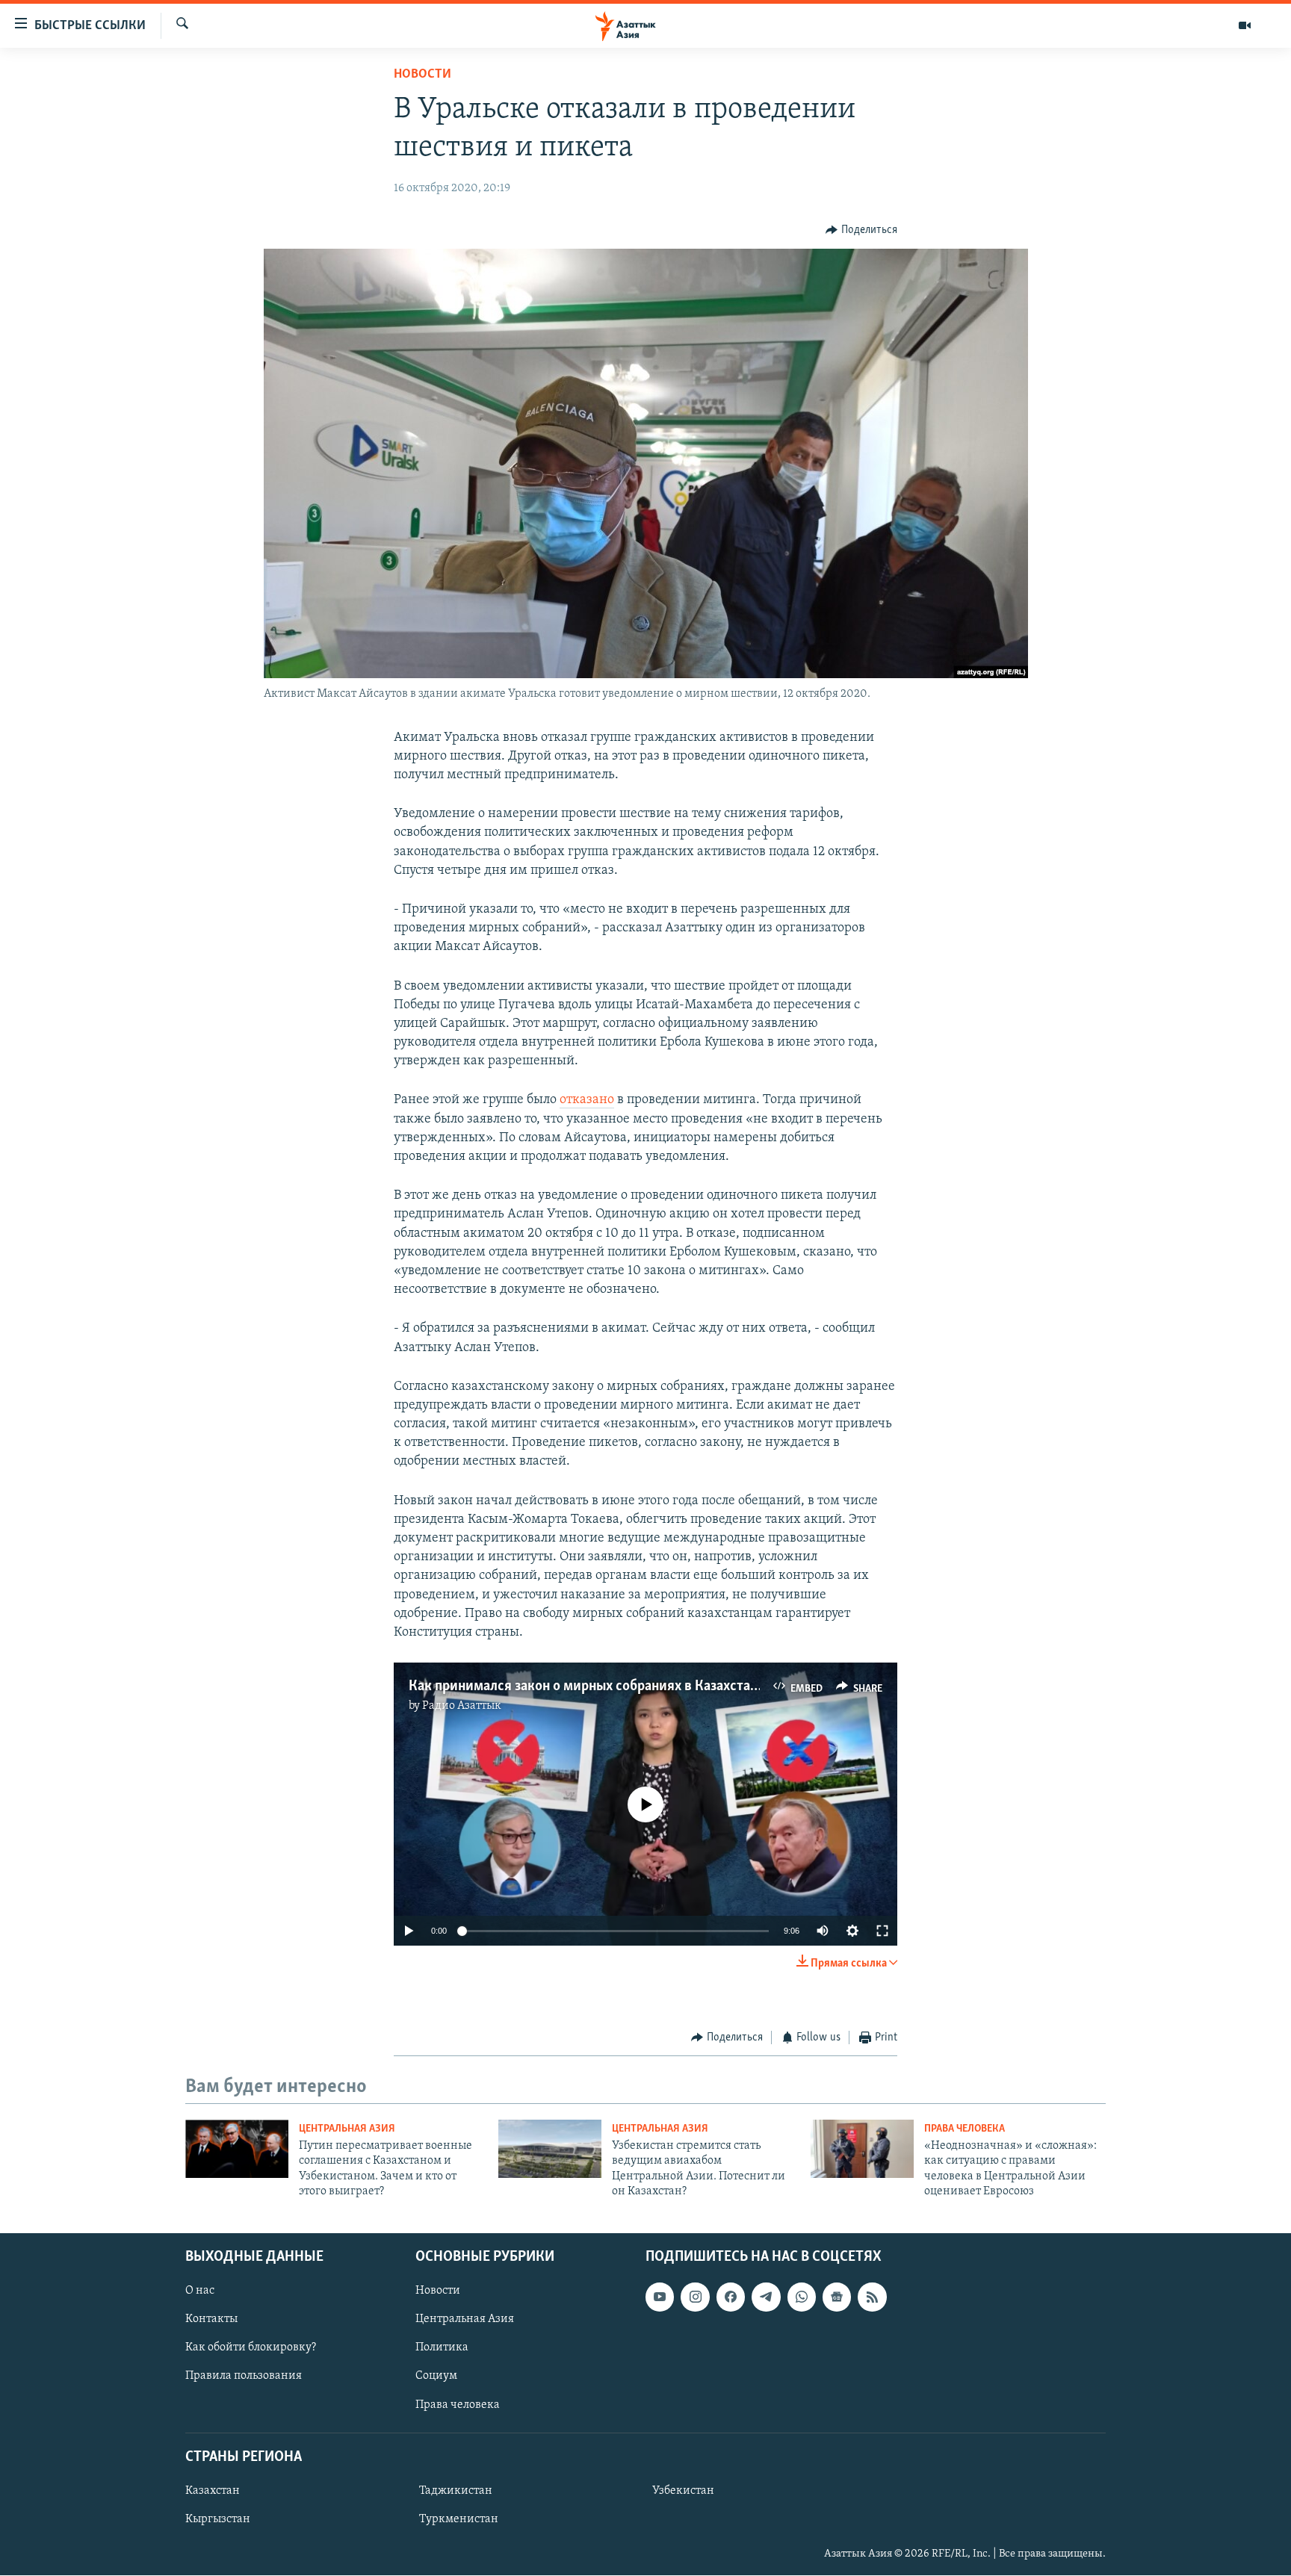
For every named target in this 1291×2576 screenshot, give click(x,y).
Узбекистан (683, 2491)
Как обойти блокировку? (251, 2348)
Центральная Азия (347, 2129)
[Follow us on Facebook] (731, 2297)
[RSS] (872, 2297)
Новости (422, 75)
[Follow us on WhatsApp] (802, 2297)
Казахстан (213, 2491)
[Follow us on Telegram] (766, 2297)
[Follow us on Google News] (837, 2297)
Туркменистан (459, 2519)
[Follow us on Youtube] (660, 2297)
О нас (200, 2291)
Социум (436, 2377)
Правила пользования (244, 2377)
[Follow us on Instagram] (695, 2297)
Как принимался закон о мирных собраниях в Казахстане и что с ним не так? (647, 1686)
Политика (442, 2348)
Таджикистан (456, 2491)
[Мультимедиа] (1245, 25)
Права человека (965, 2129)
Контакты (211, 2320)
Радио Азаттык (462, 1706)
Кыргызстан (218, 2519)
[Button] (861, 230)
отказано (587, 1100)
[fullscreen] (882, 1931)
